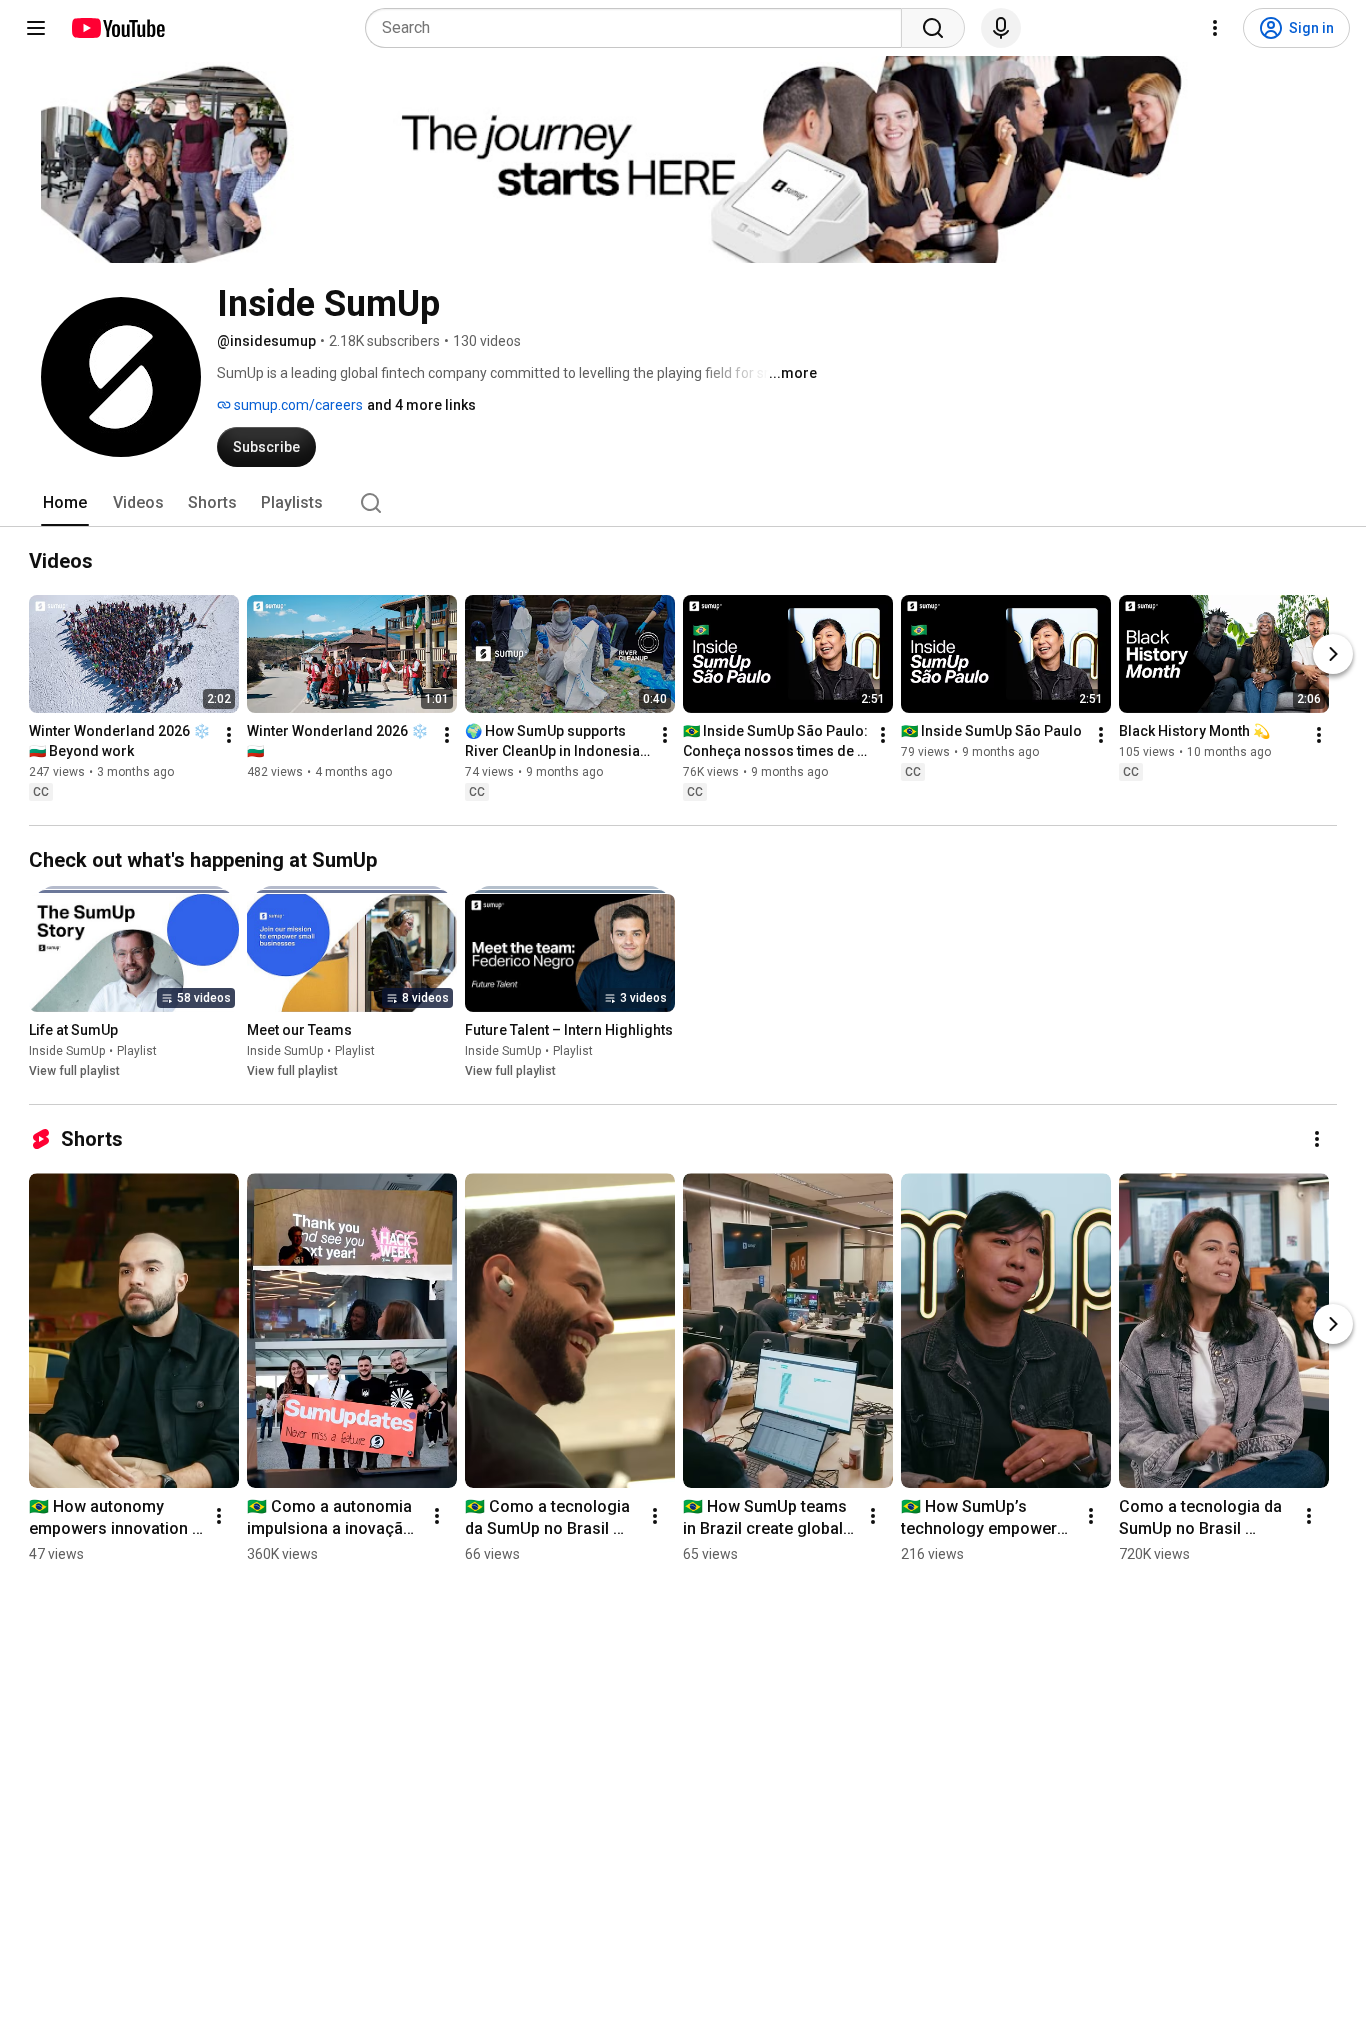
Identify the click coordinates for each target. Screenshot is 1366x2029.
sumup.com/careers (297, 405)
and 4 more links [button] (421, 405)
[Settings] (1215, 28)
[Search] (933, 28)
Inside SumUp (67, 1051)
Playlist (137, 1051)
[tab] (65, 503)
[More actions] (229, 735)
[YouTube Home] (117, 28)
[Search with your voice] (1001, 28)
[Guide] (36, 28)
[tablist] (683, 503)
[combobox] (639, 28)
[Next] (1333, 654)
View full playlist (74, 1071)
